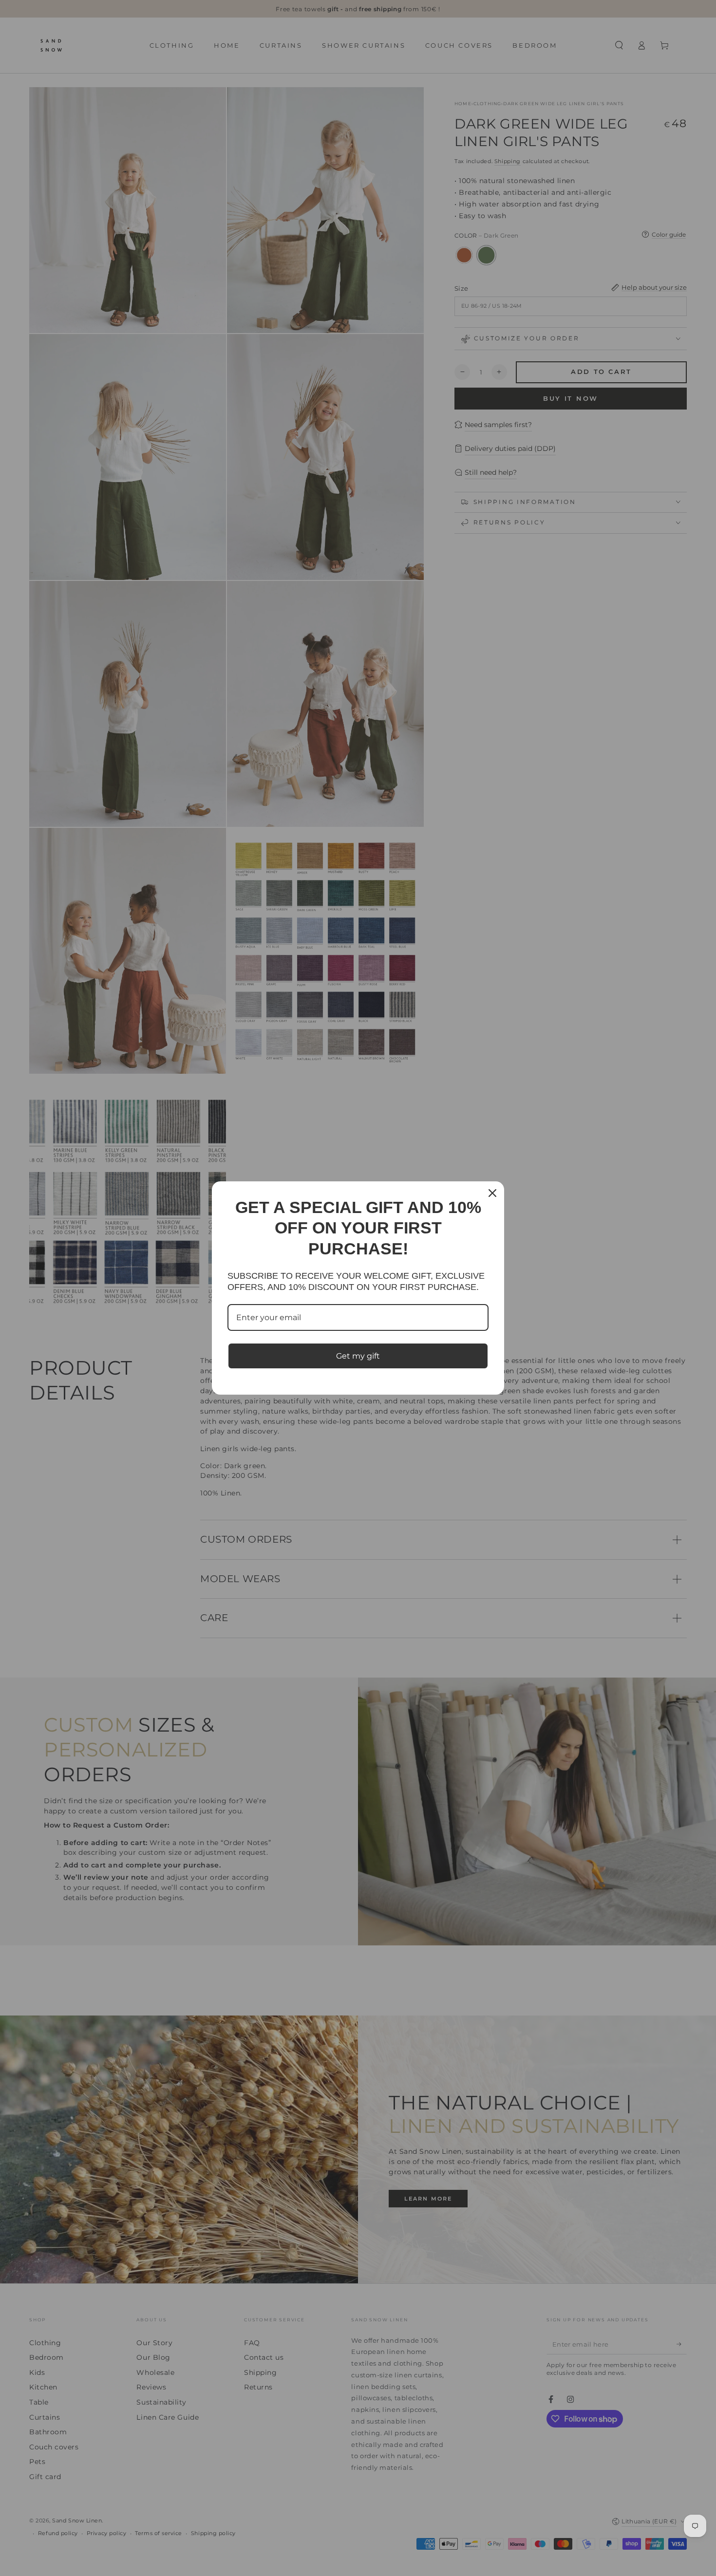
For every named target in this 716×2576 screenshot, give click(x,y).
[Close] (492, 1193)
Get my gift (358, 1356)
